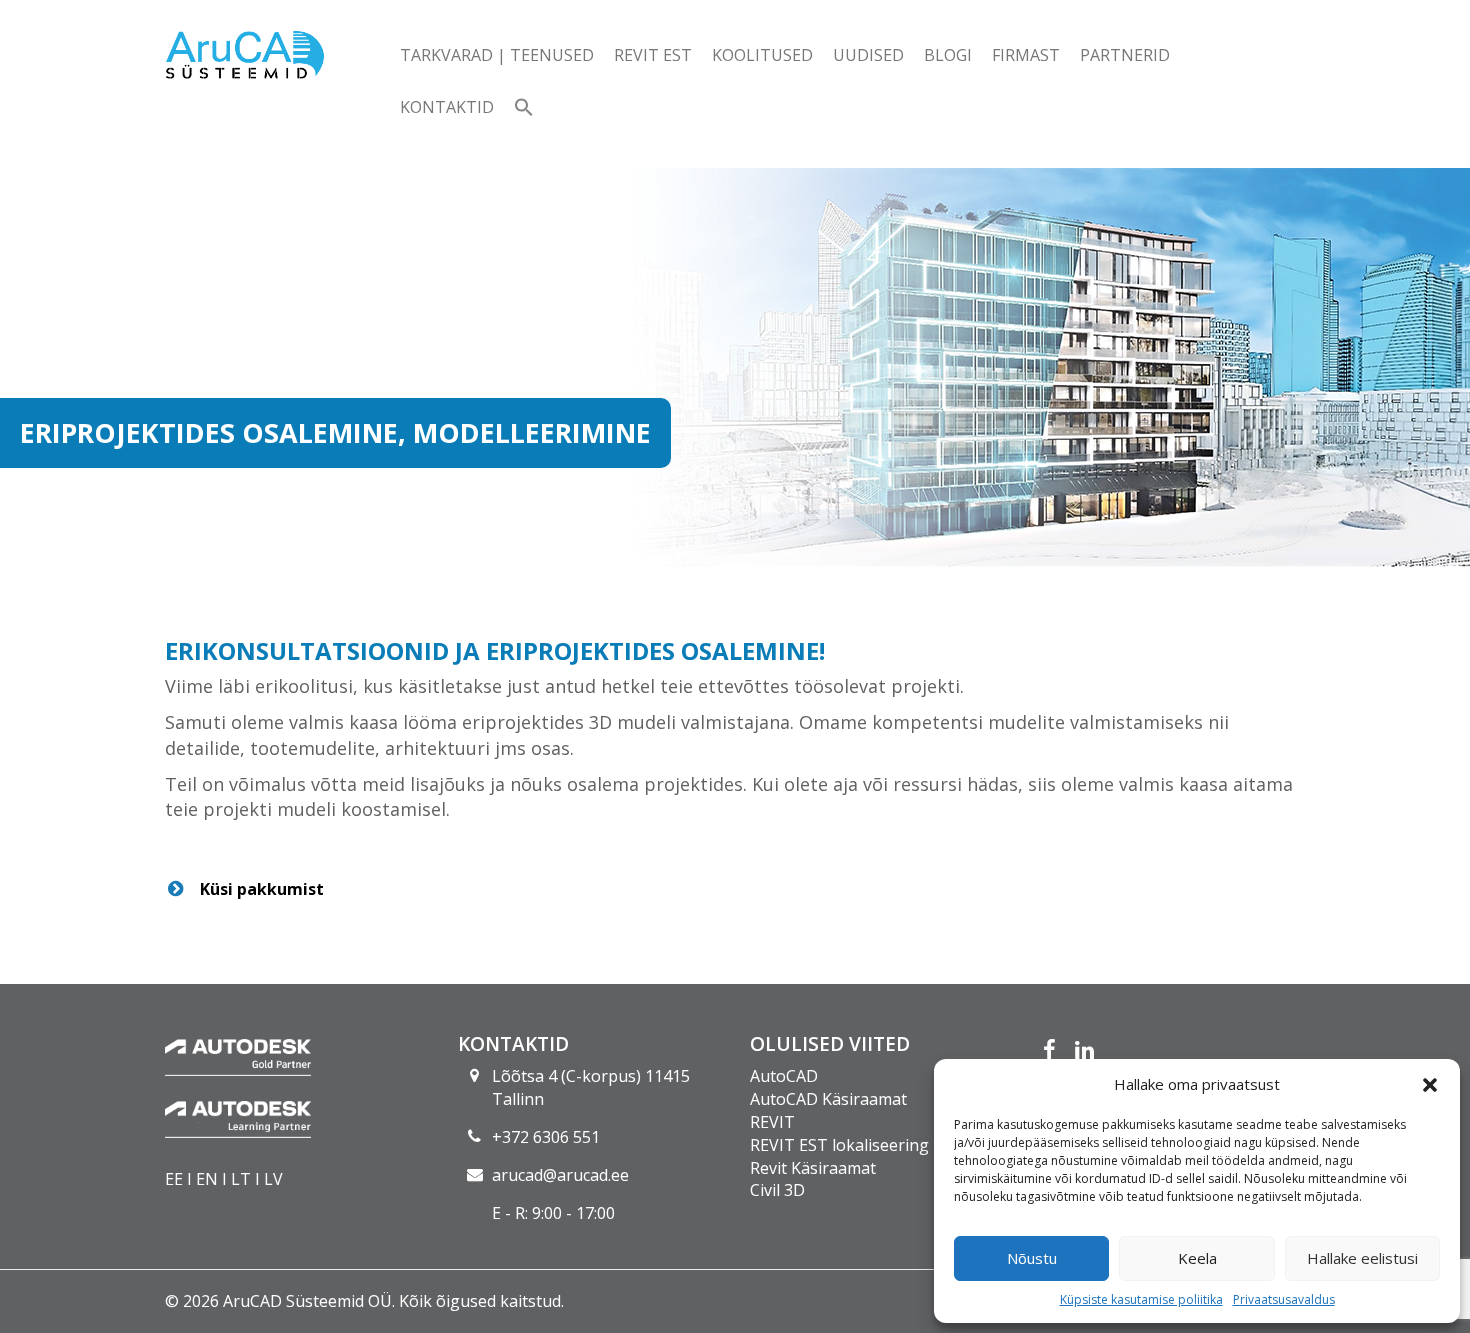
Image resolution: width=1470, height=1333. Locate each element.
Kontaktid (447, 107)
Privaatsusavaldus (1284, 1299)
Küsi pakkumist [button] (262, 889)
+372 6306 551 (546, 1137)
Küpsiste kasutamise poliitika (1141, 1299)
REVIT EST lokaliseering (839, 1145)
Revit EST (653, 55)
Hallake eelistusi (1362, 1258)
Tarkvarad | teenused (497, 55)
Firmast (1026, 55)
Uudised (868, 55)
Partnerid (1125, 55)
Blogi (948, 55)
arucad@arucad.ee (560, 1175)
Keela (1197, 1258)
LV (273, 1179)
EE (174, 1179)
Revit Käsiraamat (813, 1168)
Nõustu (1032, 1258)
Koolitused (762, 55)
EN (207, 1179)
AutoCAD (784, 1076)
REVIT (772, 1122)
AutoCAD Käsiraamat (828, 1099)
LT (241, 1179)
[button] (1430, 1085)
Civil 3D (777, 1190)
